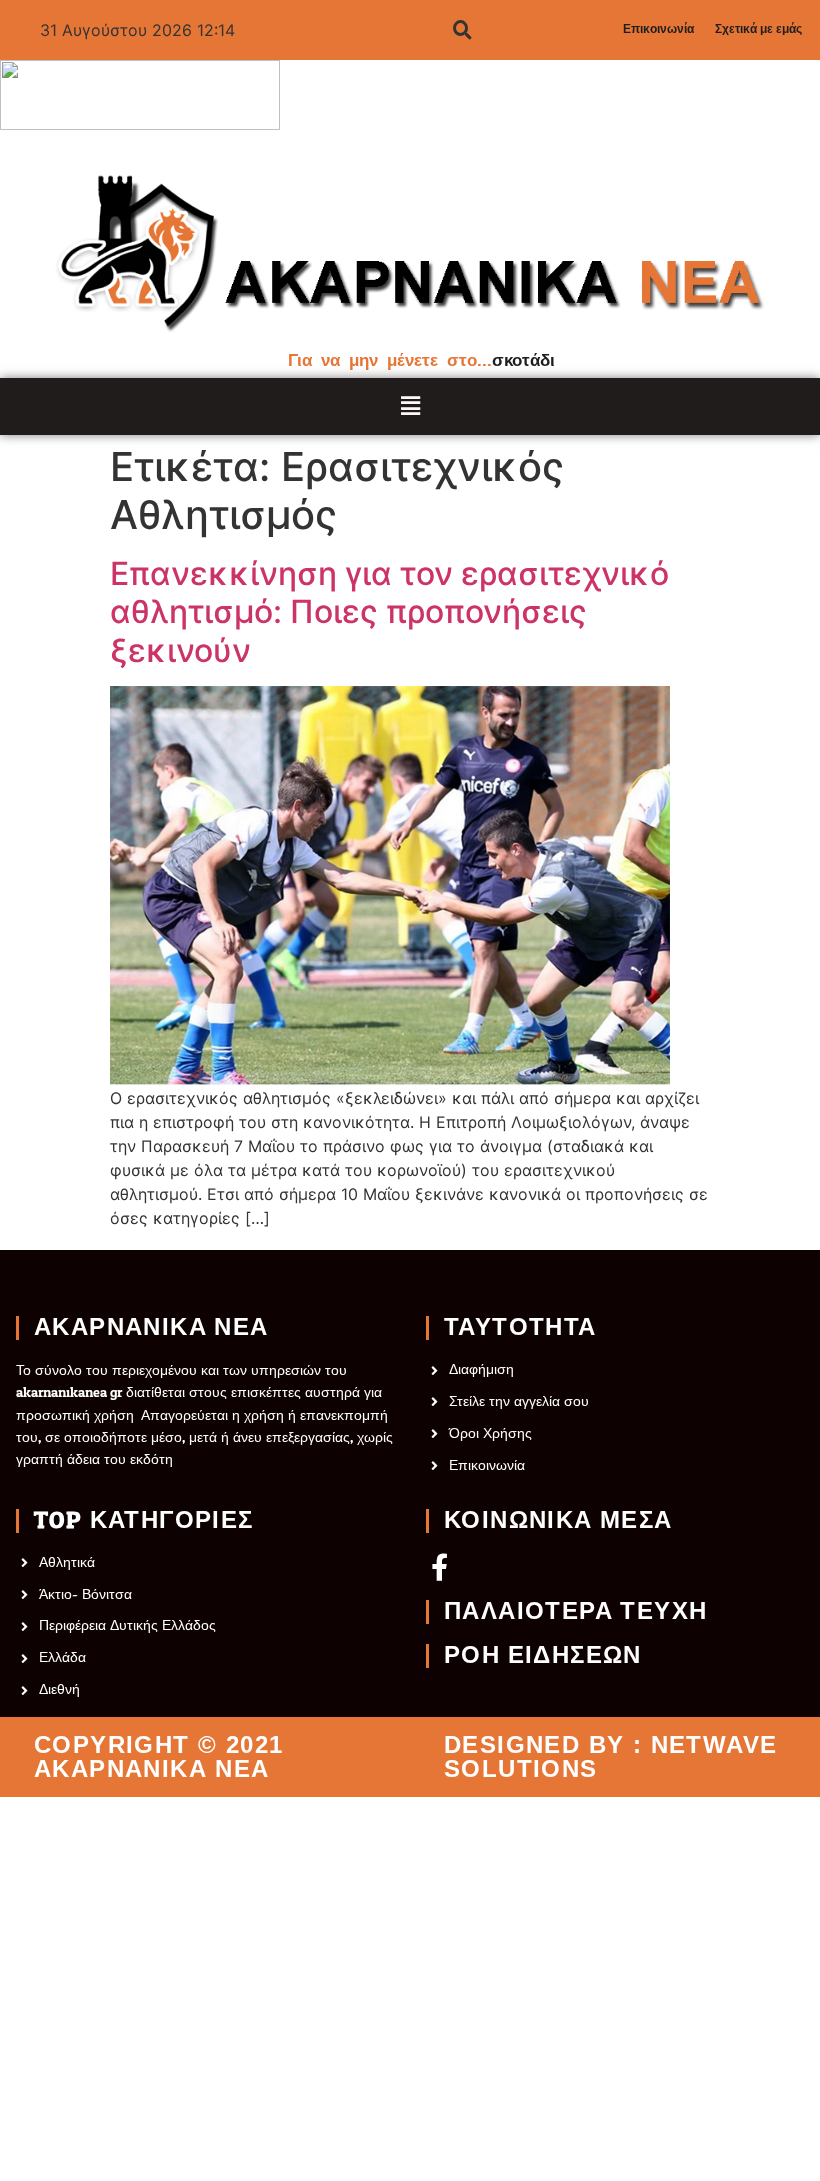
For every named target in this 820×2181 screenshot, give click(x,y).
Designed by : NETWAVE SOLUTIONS (610, 1757)
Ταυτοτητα (520, 1328)
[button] (410, 406)
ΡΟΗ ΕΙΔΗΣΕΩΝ (543, 1656)
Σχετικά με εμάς (758, 29)
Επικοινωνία (658, 29)
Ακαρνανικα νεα (151, 1328)
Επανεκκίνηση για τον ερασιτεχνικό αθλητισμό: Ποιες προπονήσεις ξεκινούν (389, 612)
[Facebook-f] (439, 1566)
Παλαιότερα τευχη (575, 1612)
